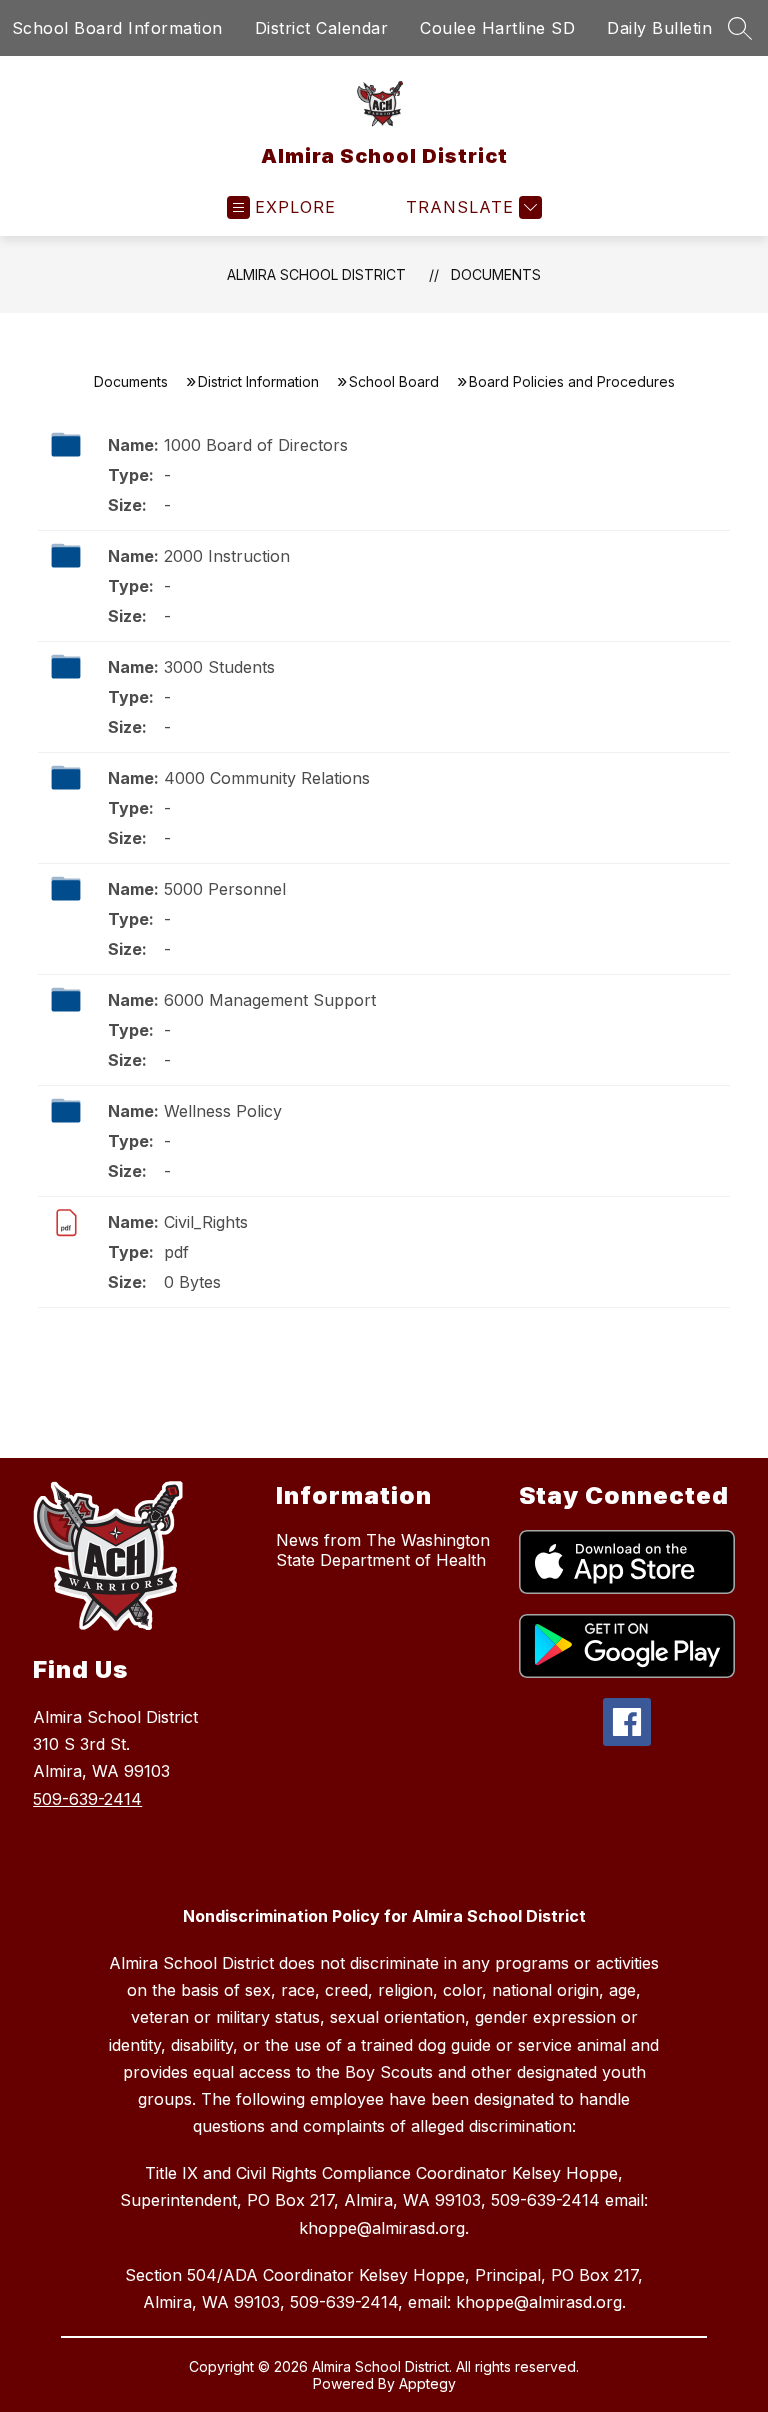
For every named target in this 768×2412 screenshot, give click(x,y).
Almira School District (316, 274)
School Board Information (117, 28)
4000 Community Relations (267, 778)
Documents (496, 274)
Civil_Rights (206, 1222)
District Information (258, 381)
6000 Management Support (270, 1000)
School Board (394, 381)
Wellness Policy (223, 1111)
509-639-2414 (87, 1799)
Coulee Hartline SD (497, 28)
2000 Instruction (227, 556)
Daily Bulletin (659, 28)
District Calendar (322, 28)
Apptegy (427, 2383)
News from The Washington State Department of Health (383, 1550)
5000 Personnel (225, 889)
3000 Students (219, 667)
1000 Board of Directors (256, 445)
